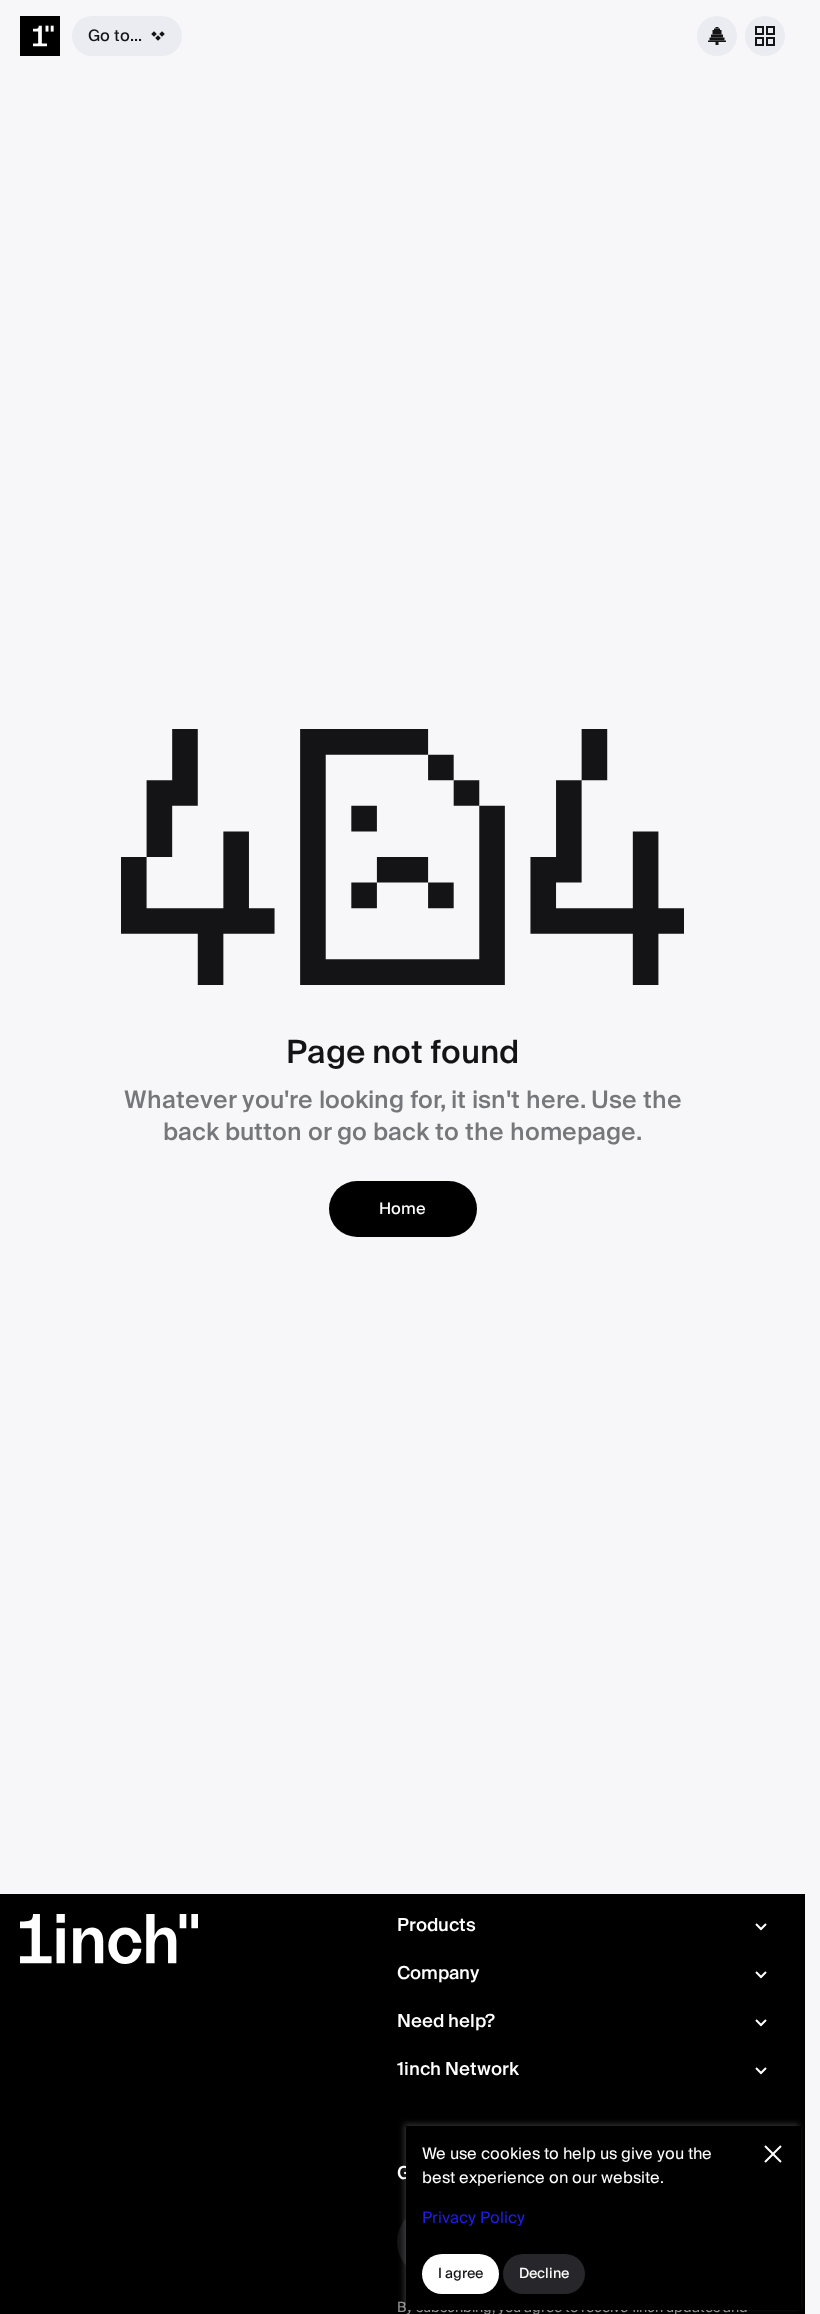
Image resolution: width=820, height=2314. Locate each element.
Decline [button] (544, 2274)
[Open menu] (765, 36)
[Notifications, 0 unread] (717, 36)
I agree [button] (460, 2274)
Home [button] (402, 1209)
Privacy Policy (473, 2218)
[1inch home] (40, 36)
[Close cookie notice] (773, 2154)
